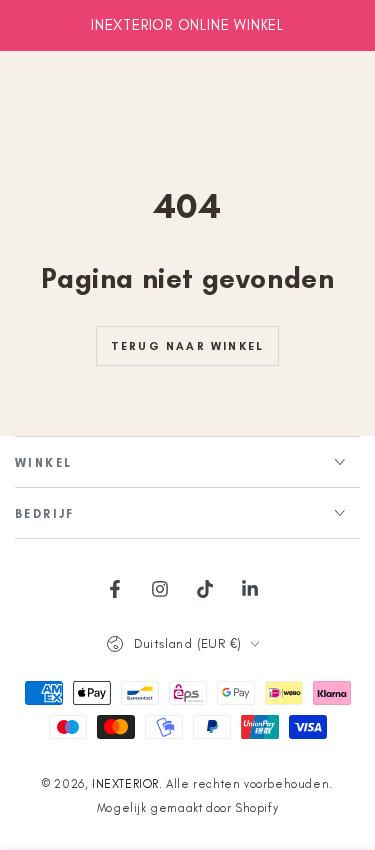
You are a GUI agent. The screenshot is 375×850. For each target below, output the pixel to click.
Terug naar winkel (187, 346)
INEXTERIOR (125, 784)
